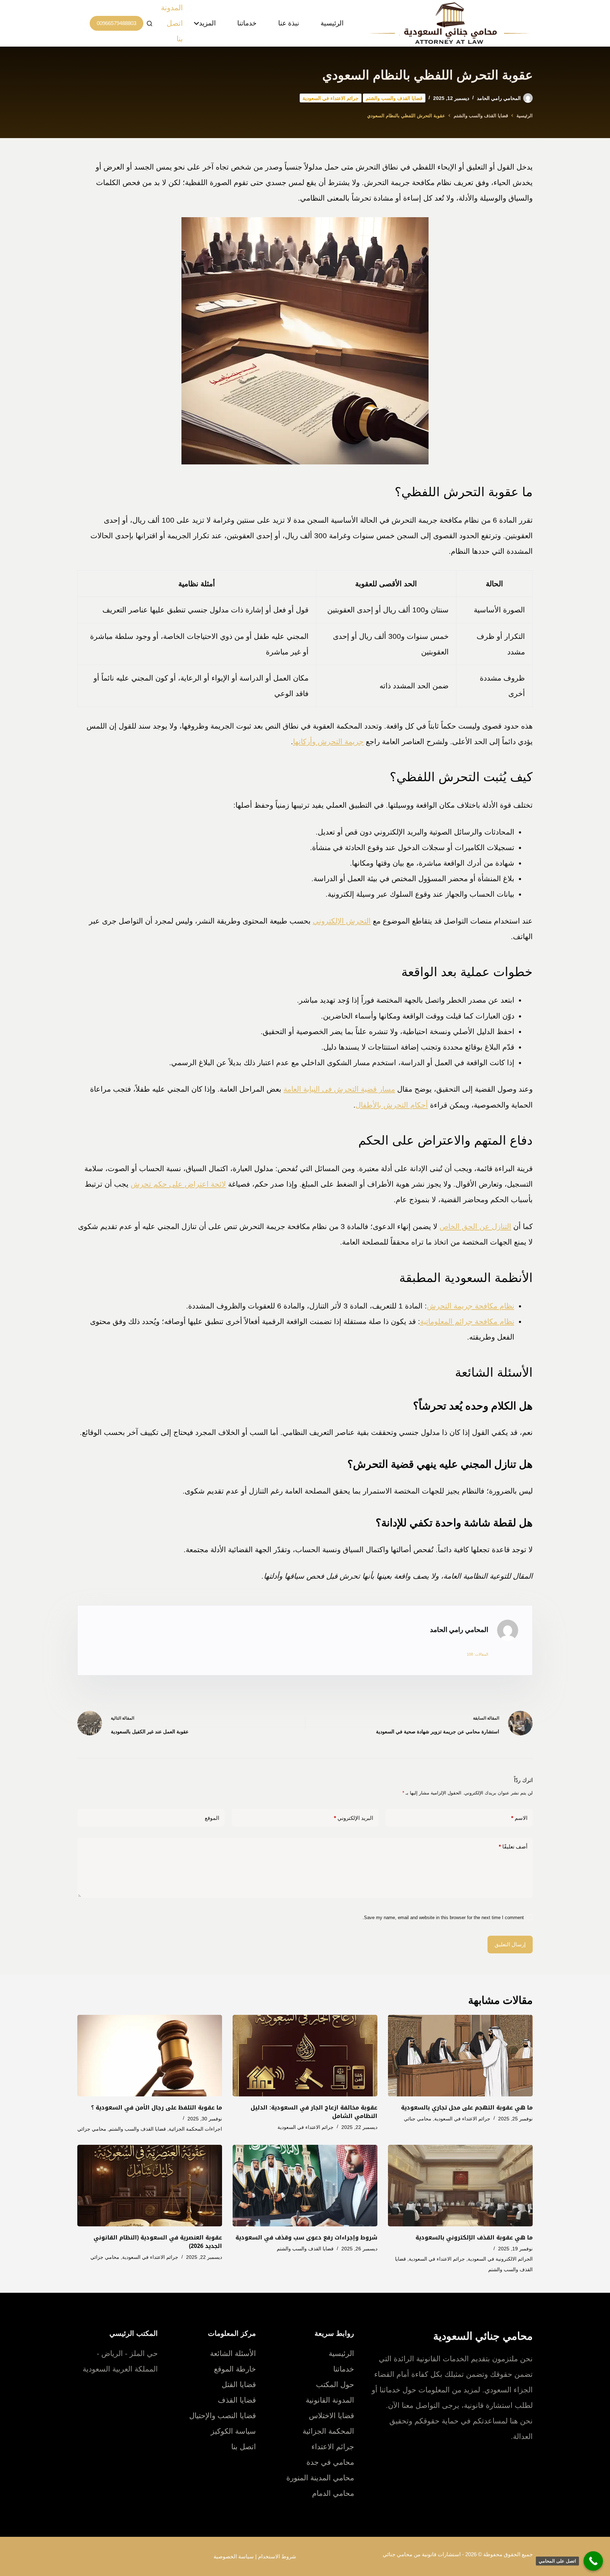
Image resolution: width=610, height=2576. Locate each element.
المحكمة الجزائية (328, 2431)
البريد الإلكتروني (354, 1818)
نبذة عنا (289, 23)
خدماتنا (247, 23)
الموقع (212, 1818)
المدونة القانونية (330, 2400)
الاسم (519, 1818)
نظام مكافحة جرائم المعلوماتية (467, 1321)
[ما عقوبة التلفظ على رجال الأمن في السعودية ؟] (150, 2056)
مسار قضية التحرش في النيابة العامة (339, 1089)
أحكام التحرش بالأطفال (392, 1105)
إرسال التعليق (510, 1944)
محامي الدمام (333, 2493)
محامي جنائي (418, 2119)
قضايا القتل (239, 2384)
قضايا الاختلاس (331, 2415)
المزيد (207, 23)
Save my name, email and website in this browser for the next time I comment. (443, 1918)
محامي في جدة (330, 2462)
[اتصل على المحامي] (593, 2561)
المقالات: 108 (477, 1654)
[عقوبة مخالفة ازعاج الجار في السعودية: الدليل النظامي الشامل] (305, 2056)
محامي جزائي (92, 2129)
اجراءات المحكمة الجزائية (195, 2129)
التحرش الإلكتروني (342, 921)
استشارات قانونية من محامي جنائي (422, 2554)
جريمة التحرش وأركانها (328, 741)
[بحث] (149, 23)
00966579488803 (116, 23)
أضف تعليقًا (513, 1847)
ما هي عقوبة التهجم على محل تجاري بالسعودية (467, 2108)
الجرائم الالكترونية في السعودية (500, 2259)
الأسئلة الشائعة (233, 2353)
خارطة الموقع (235, 2369)
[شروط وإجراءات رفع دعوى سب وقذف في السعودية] (305, 2186)
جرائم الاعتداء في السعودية (331, 98)
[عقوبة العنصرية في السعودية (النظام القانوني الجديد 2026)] (150, 2186)
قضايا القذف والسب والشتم (394, 98)
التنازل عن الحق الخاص (475, 1226)
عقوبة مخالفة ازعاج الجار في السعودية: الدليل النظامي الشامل (314, 2112)
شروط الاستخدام (277, 2556)
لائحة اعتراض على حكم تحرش (178, 1184)
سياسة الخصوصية (234, 2556)
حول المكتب (335, 2384)
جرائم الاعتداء (333, 2447)
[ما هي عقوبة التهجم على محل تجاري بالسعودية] (460, 2056)
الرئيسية (332, 23)
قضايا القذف (237, 2400)
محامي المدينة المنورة (320, 2478)
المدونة (172, 8)
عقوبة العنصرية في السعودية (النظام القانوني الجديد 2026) (158, 2242)
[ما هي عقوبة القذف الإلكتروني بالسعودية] (460, 2186)
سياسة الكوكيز (233, 2431)
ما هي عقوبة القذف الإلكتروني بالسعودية (474, 2237)
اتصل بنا (175, 31)
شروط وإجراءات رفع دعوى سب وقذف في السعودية (306, 2237)
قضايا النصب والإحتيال (223, 2415)
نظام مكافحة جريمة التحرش (471, 1306)
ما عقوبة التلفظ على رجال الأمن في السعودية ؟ (157, 2108)
